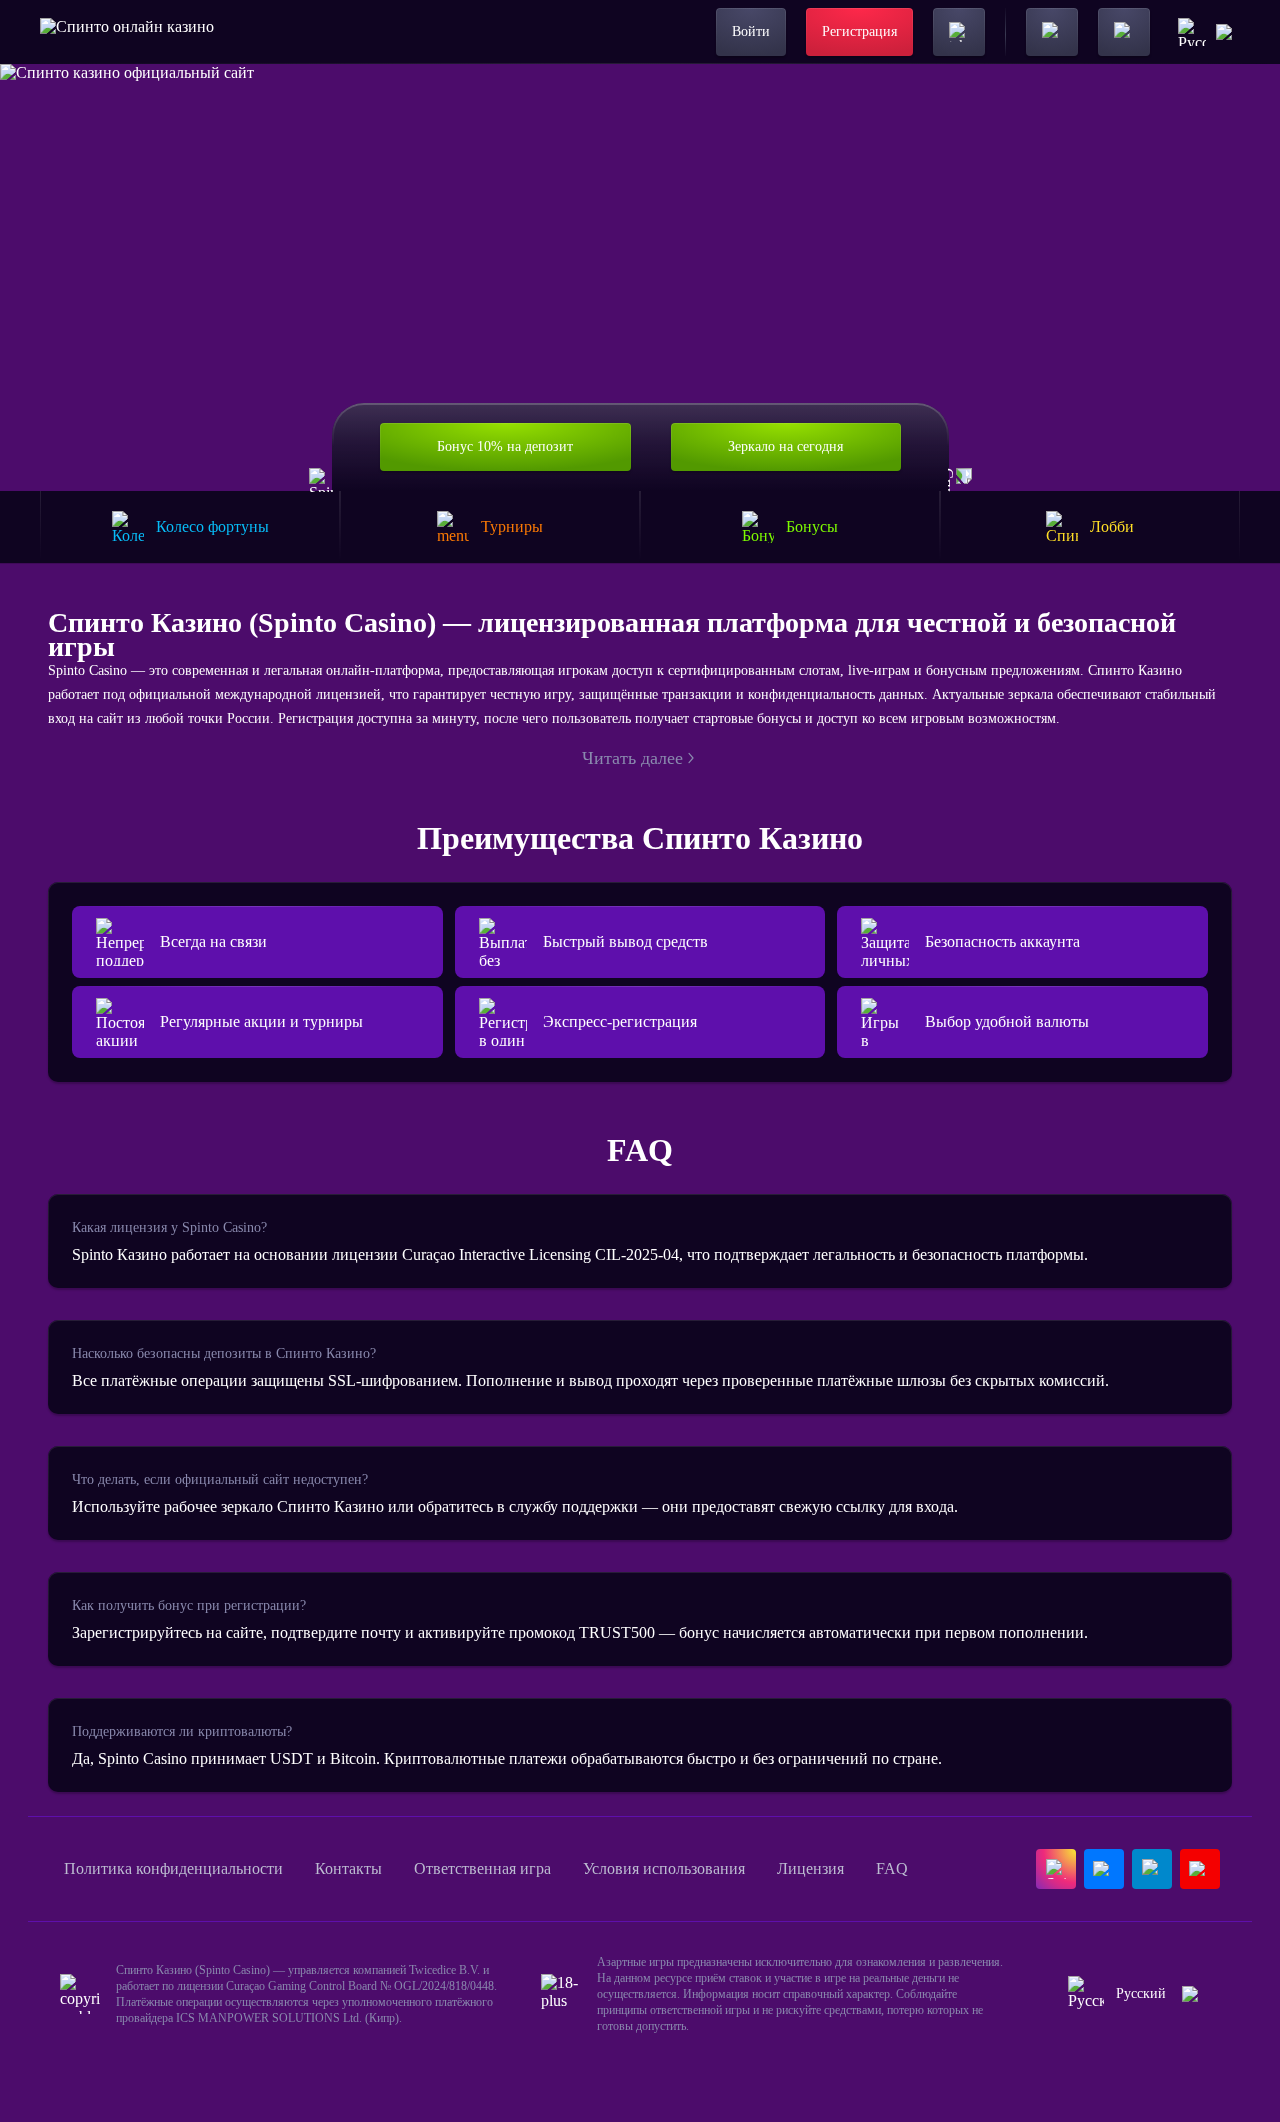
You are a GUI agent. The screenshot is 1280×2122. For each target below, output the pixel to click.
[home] (127, 32)
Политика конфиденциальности (173, 1868)
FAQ (892, 1868)
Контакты (348, 1868)
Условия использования (664, 1868)
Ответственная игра (482, 1868)
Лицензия (810, 1868)
